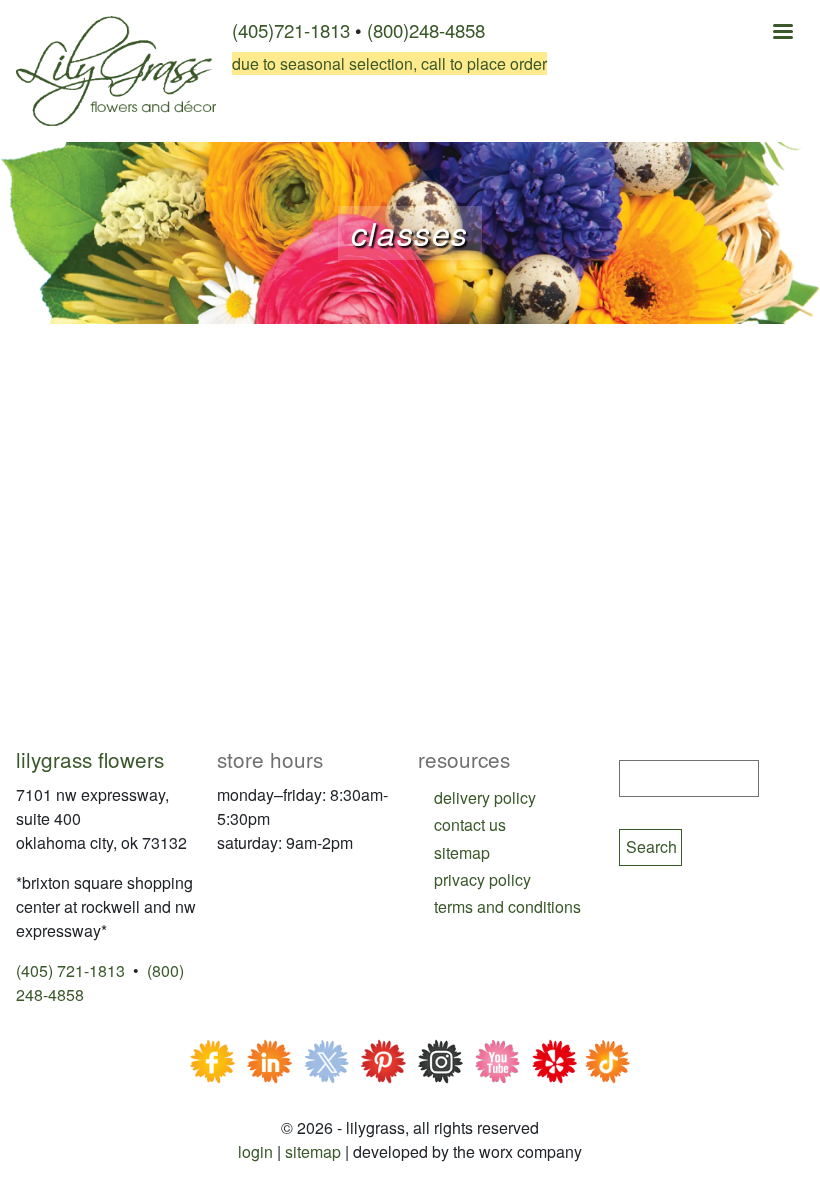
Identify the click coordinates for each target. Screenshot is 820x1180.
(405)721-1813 (291, 30)
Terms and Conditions (507, 906)
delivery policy (485, 797)
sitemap (462, 852)
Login (255, 1151)
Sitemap (313, 1151)
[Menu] (782, 33)
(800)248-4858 (426, 30)
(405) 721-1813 (70, 970)
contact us (470, 824)
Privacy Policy (482, 879)
